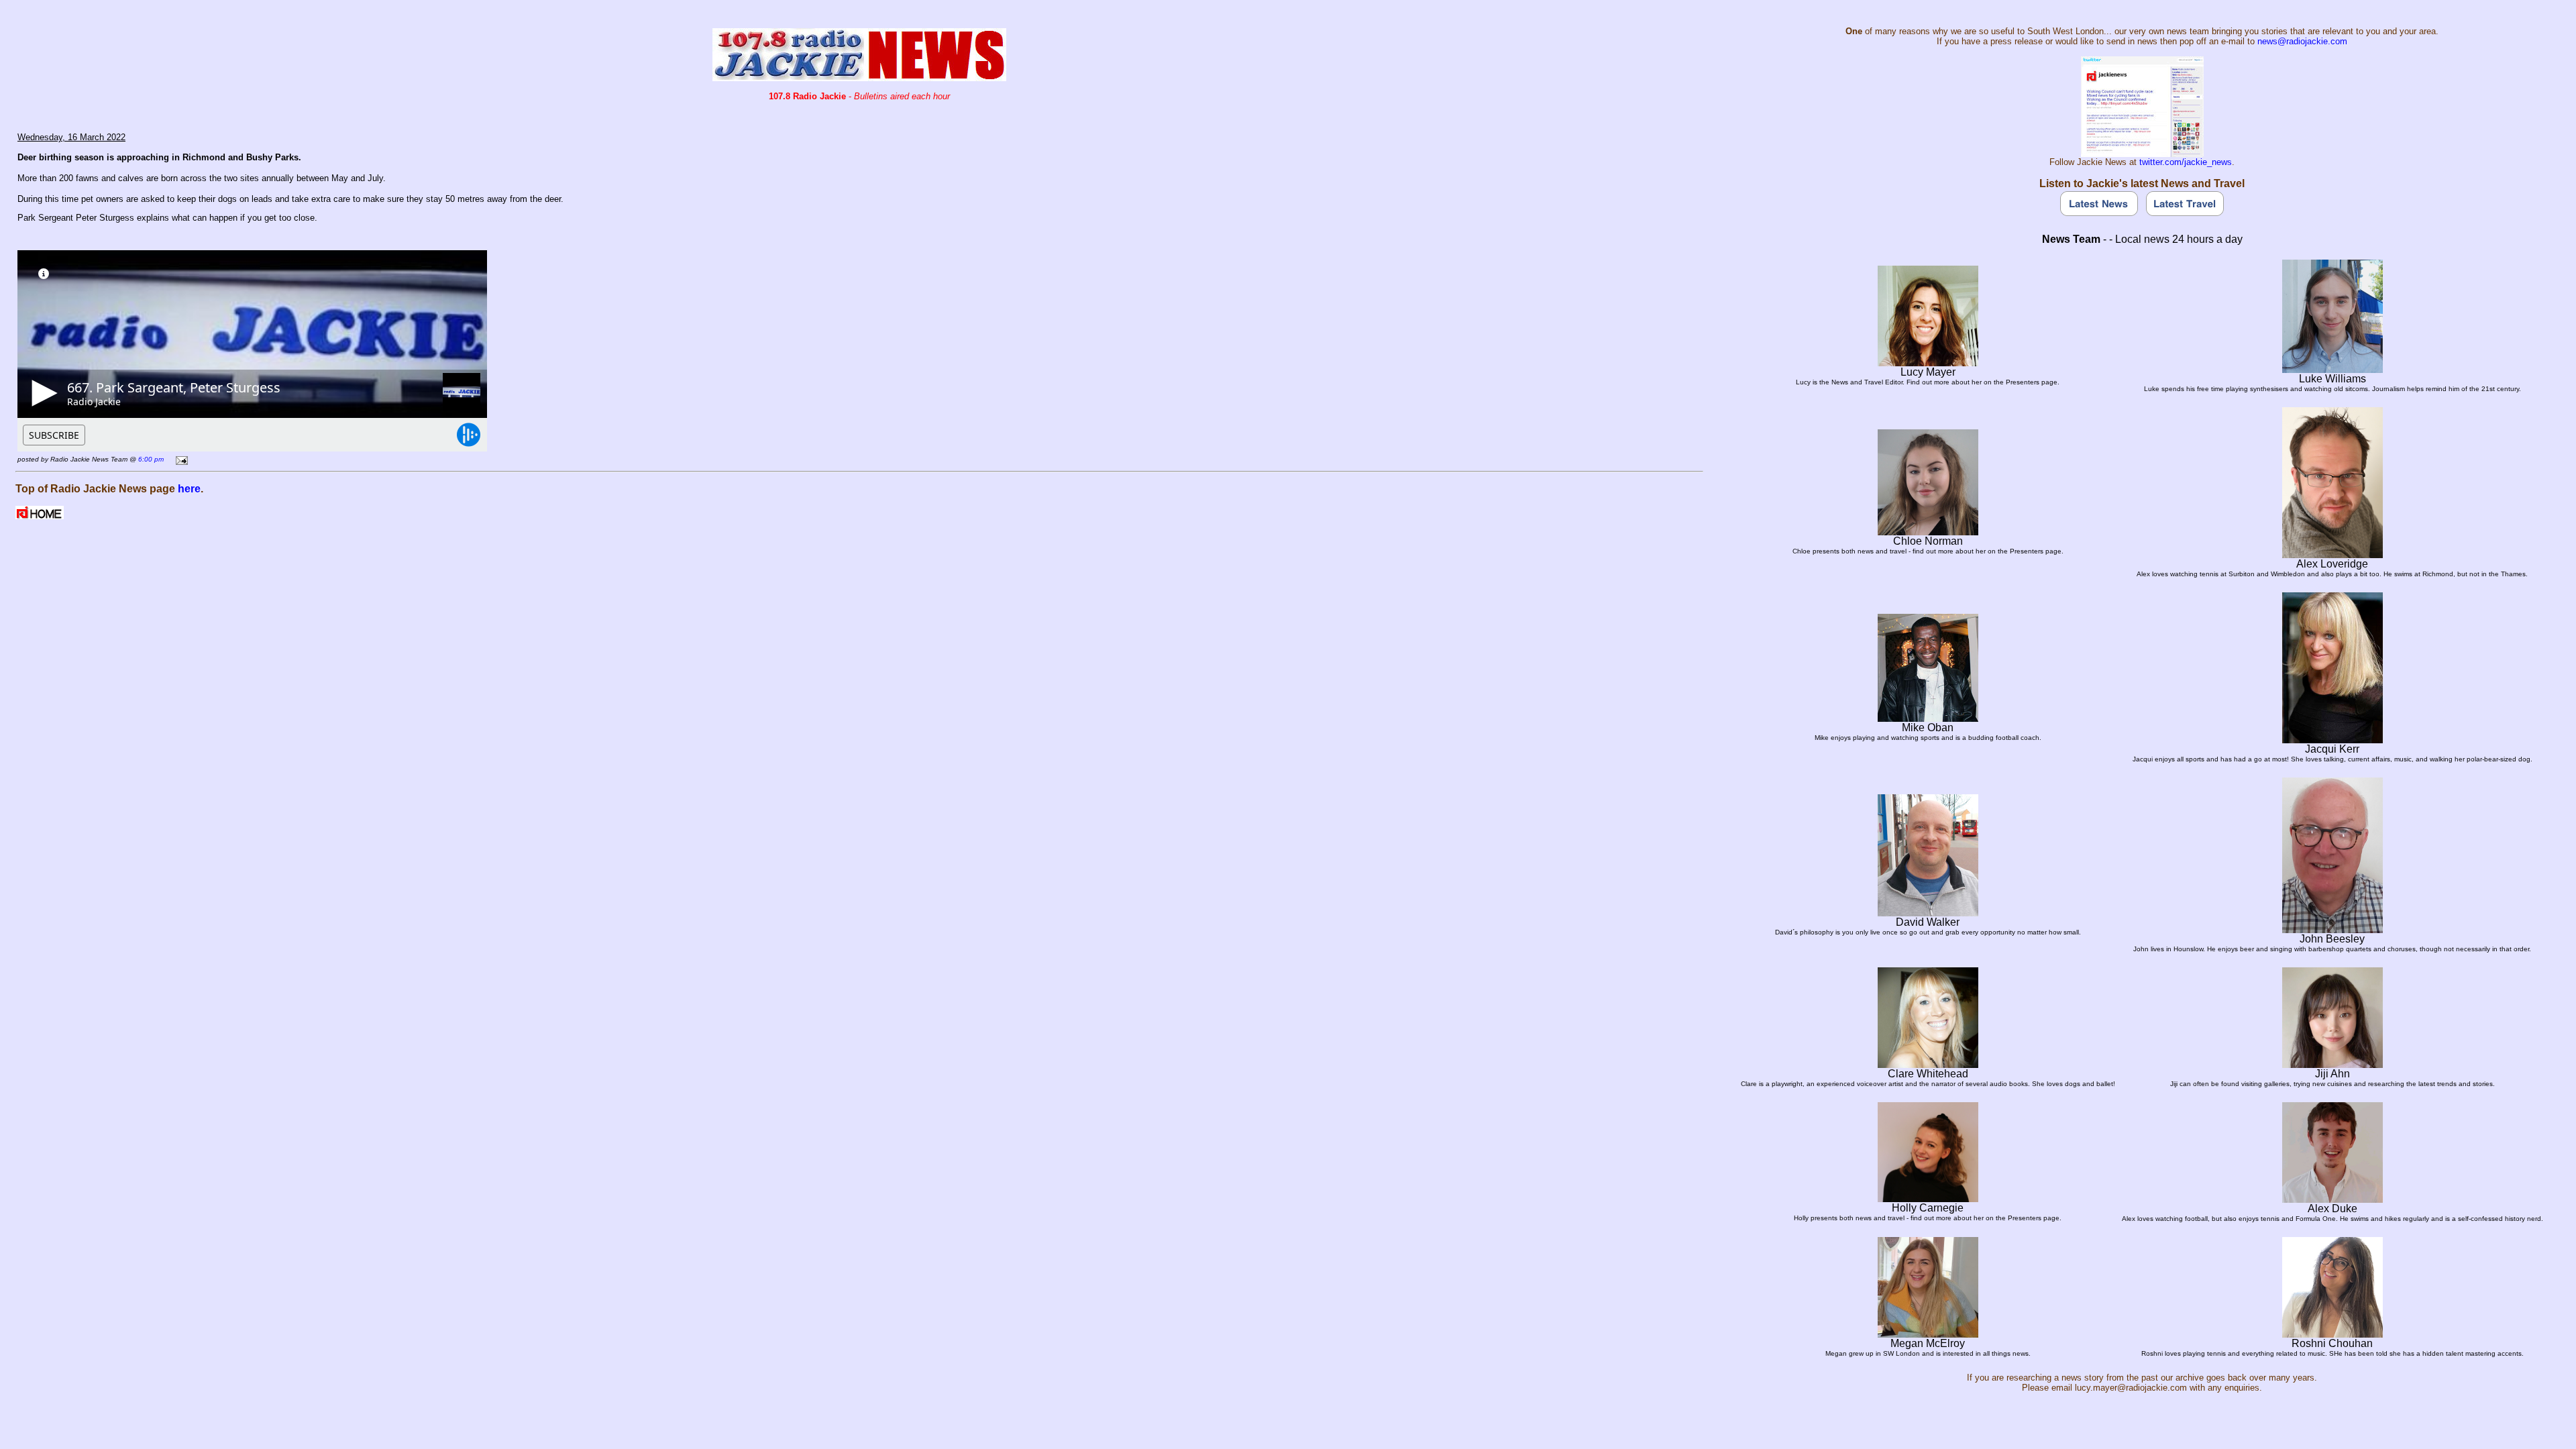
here (189, 489)
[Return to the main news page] (859, 77)
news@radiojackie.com (2302, 41)
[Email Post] (179, 459)
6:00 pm (151, 459)
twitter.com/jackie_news (2186, 162)
